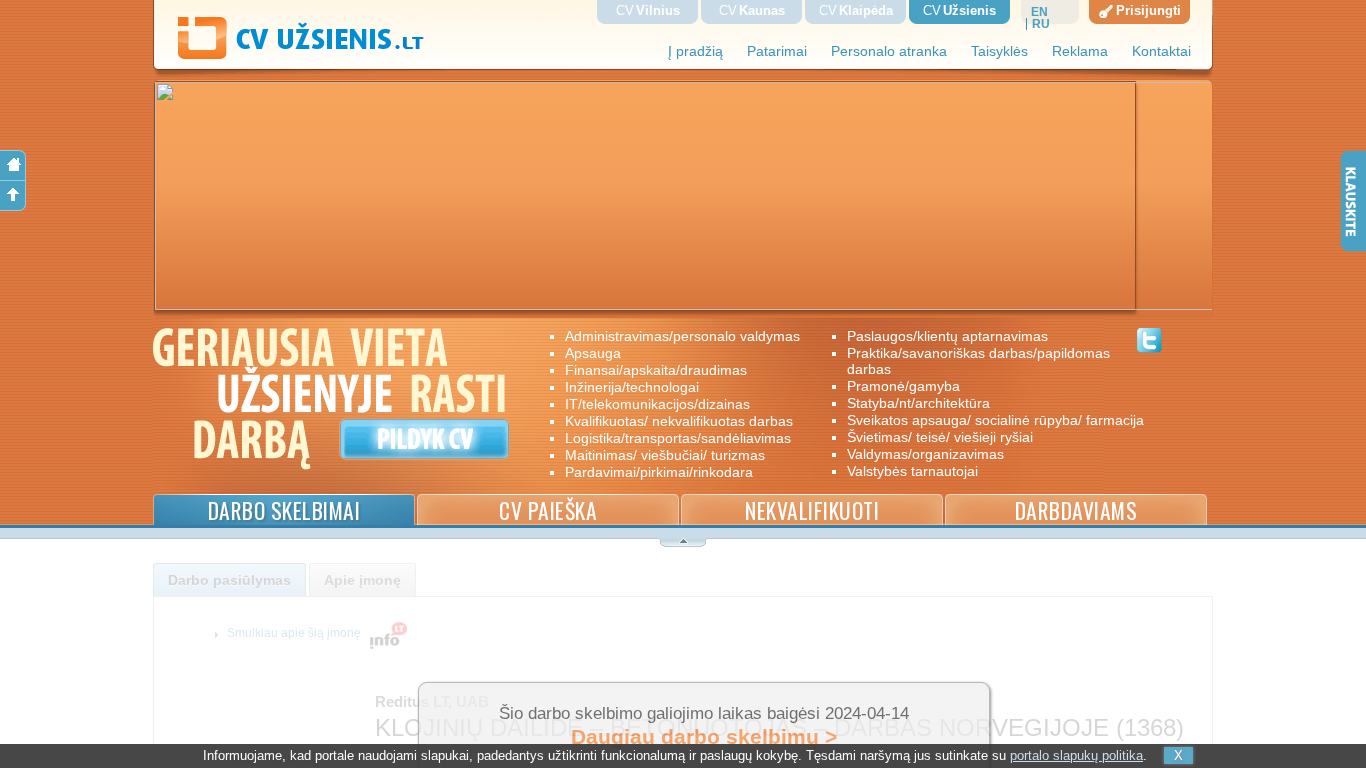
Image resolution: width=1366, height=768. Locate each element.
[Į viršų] (13, 196)
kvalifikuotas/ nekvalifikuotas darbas (679, 421)
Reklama (1080, 51)
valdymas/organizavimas (925, 454)
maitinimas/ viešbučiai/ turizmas (665, 455)
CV (648, 10)
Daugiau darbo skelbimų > (704, 737)
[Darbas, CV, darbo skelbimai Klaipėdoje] (289, 54)
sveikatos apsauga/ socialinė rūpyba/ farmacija (981, 420)
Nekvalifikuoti (812, 510)
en (1039, 12)
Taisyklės (999, 51)
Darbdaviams (1076, 510)
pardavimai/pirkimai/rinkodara (659, 472)
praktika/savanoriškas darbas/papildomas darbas (978, 361)
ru (1041, 24)
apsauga (593, 353)
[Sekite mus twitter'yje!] (1149, 343)
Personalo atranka (889, 51)
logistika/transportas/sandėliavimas (678, 438)
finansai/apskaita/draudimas (656, 370)
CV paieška (548, 510)
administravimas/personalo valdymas (682, 336)
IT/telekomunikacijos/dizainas (657, 404)
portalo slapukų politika (1076, 755)
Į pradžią (695, 51)
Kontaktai (1161, 51)
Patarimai (777, 51)
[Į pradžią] (13, 165)
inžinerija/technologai (632, 387)
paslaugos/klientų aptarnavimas (947, 336)
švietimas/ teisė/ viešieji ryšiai (940, 437)
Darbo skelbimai (284, 510)
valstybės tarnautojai (912, 471)
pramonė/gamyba (903, 386)
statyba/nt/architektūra (918, 403)
